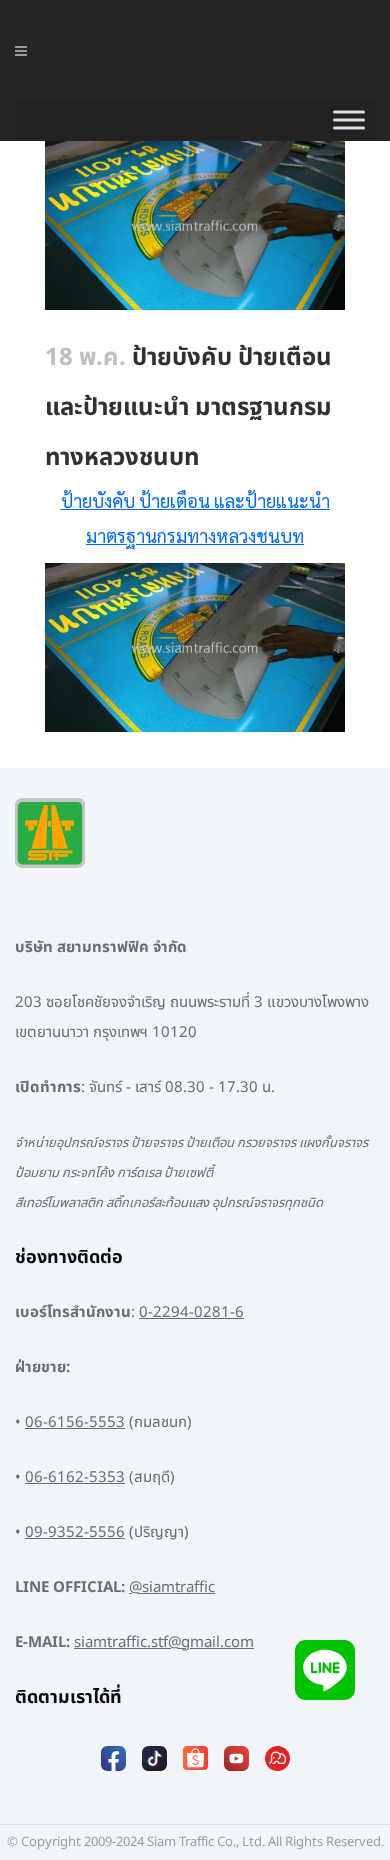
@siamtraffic (172, 1587)
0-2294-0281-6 (191, 1312)
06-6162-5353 (75, 1477)
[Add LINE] (325, 1669)
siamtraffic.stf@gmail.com (164, 1642)
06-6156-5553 (75, 1422)
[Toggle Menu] (349, 120)
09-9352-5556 (75, 1532)
